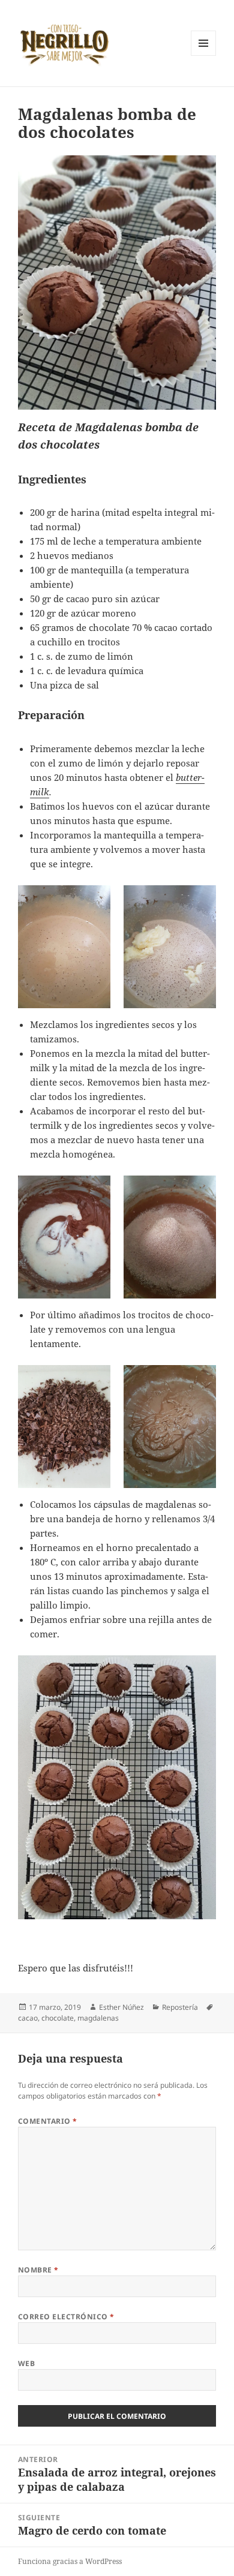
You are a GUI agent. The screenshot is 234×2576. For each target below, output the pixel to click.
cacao (28, 2018)
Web (26, 2363)
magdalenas (98, 2018)
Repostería (180, 2007)
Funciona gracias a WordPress (70, 2561)
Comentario (48, 2121)
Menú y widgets (204, 55)
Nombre (38, 2270)
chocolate (58, 2018)
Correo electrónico (66, 2317)
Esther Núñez (121, 2007)
